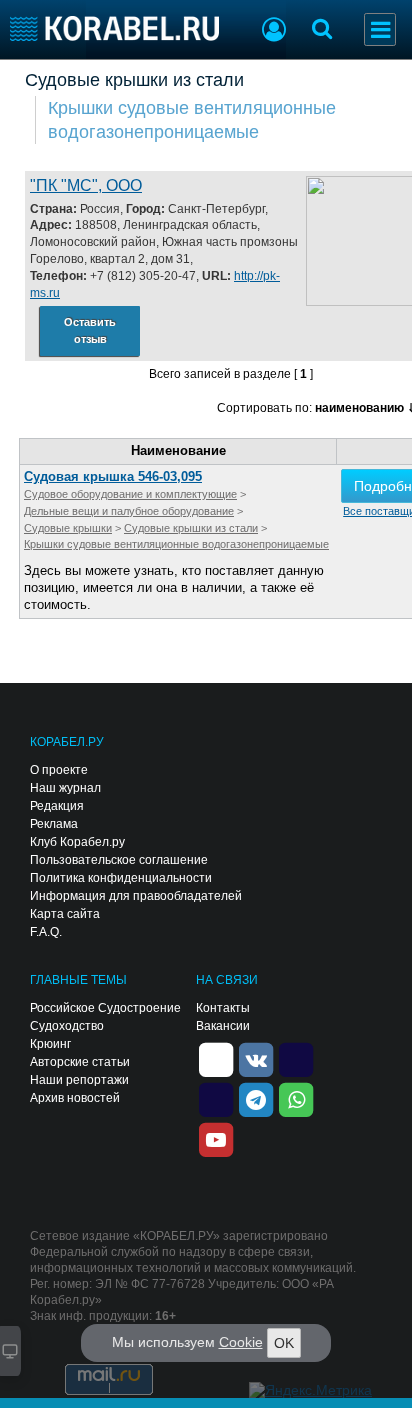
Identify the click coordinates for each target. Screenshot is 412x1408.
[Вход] (274, 32)
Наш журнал (65, 788)
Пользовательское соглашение (119, 860)
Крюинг (50, 1044)
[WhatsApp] (296, 1098)
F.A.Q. (46, 932)
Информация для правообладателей (136, 896)
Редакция (57, 806)
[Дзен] (216, 1058)
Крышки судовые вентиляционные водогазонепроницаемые (192, 120)
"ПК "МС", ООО (86, 185)
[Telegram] (256, 1098)
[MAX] (216, 1098)
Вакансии (223, 1026)
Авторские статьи (80, 1062)
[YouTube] (216, 1138)
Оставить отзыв (90, 330)
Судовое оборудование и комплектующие (130, 494)
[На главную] (114, 28)
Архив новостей (75, 1098)
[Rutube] (296, 1058)
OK (284, 1343)
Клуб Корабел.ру (77, 842)
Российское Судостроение (105, 1008)
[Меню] (380, 29)
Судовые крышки (68, 528)
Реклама (54, 824)
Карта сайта (65, 914)
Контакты (223, 1008)
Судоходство (67, 1026)
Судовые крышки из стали (134, 80)
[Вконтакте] (256, 1058)
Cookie (241, 1342)
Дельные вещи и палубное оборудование (129, 511)
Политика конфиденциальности (121, 878)
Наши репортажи (79, 1080)
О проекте (59, 770)
